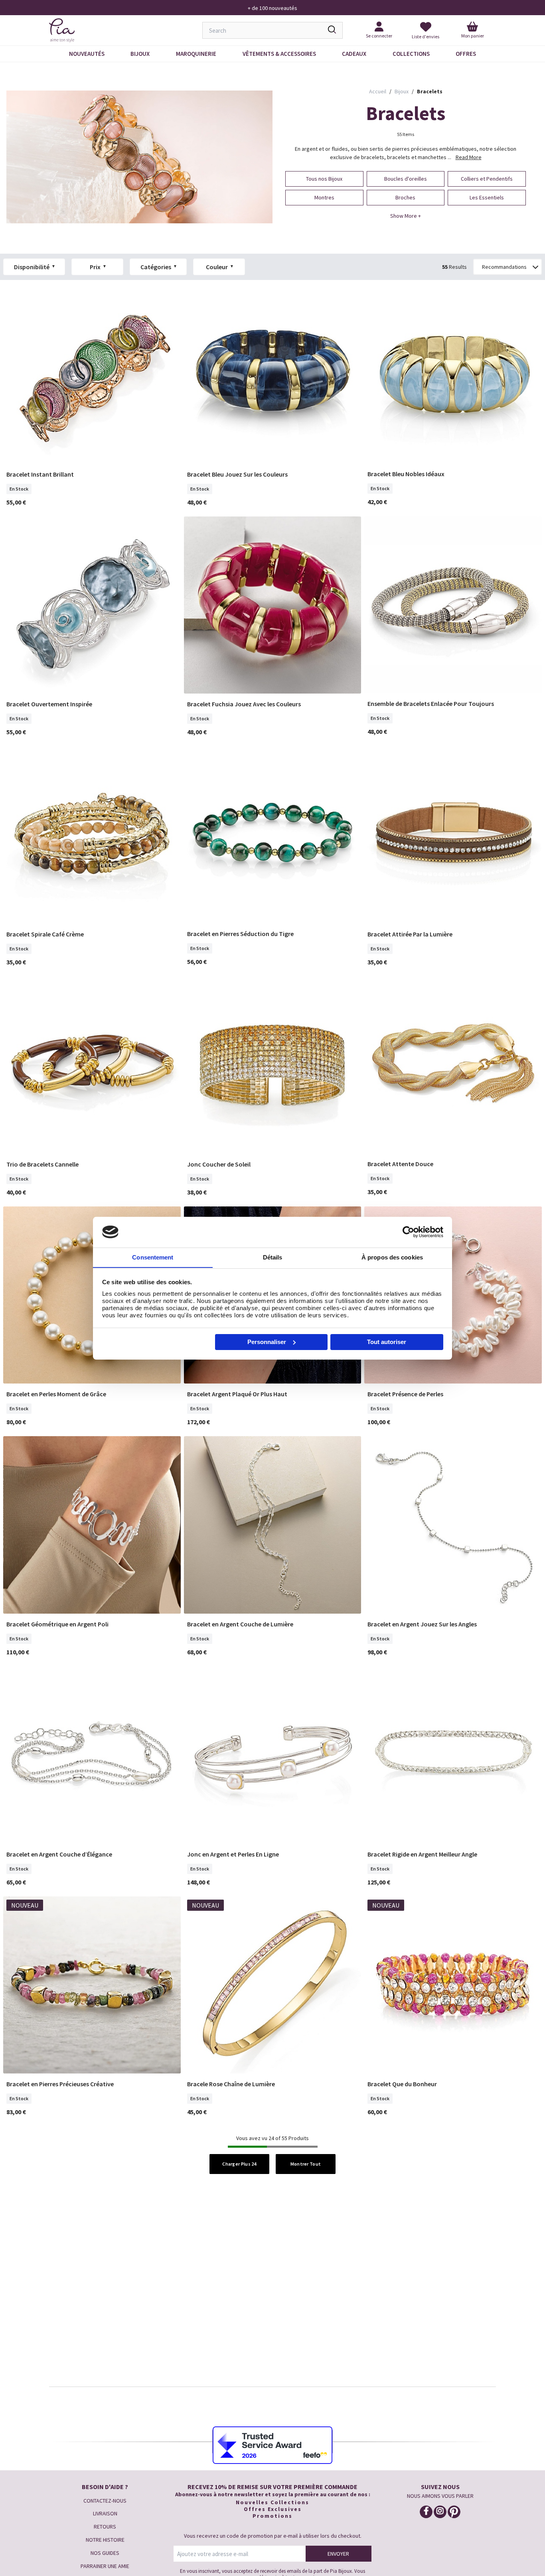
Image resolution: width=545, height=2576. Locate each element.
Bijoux (140, 54)
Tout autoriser (387, 1342)
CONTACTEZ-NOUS (105, 2501)
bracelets (430, 91)
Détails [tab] (273, 1257)
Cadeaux (354, 54)
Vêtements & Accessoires (279, 54)
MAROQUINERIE (196, 54)
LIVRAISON (105, 2513)
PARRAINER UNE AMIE (105, 2566)
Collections (411, 54)
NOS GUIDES (105, 2553)
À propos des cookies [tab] (392, 1257)
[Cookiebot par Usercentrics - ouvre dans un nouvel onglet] (408, 1232)
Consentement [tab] (153, 1257)
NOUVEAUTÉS (87, 54)
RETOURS (105, 2527)
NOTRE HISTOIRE (105, 2540)
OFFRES (466, 54)
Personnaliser (267, 1342)
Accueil (378, 91)
